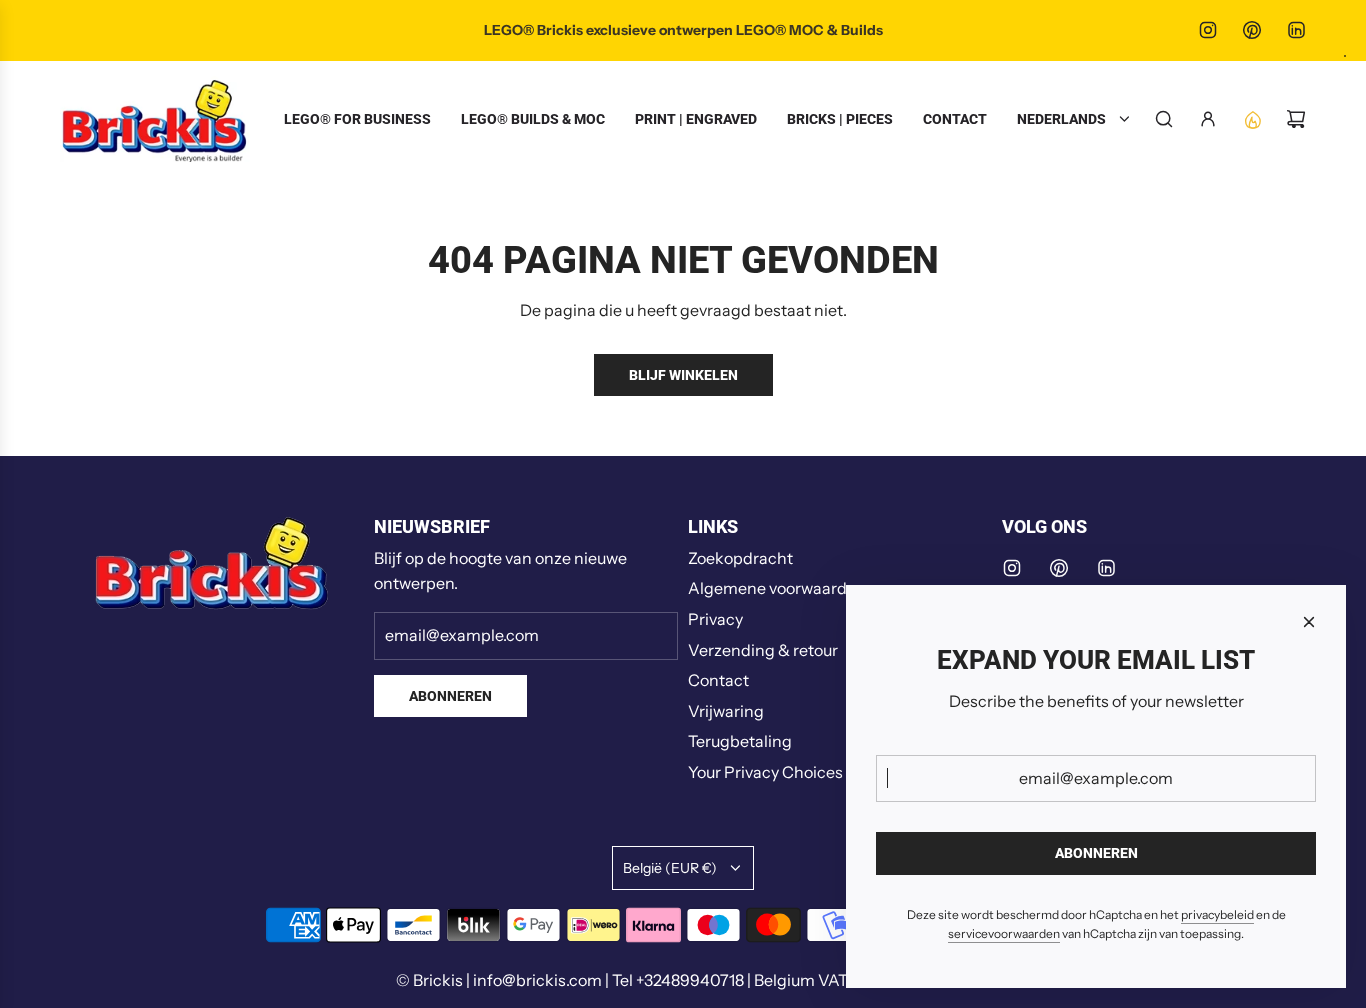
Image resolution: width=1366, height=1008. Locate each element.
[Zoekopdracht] (1164, 119)
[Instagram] (1208, 30)
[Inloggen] (1208, 119)
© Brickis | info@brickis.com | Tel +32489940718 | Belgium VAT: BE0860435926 (683, 980)
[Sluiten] (1309, 622)
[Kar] (1296, 119)
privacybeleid (1217, 914)
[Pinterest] (1252, 30)
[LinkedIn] (1296, 30)
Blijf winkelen (683, 375)
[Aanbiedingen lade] (1252, 119)
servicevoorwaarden (1004, 933)
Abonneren (450, 696)
